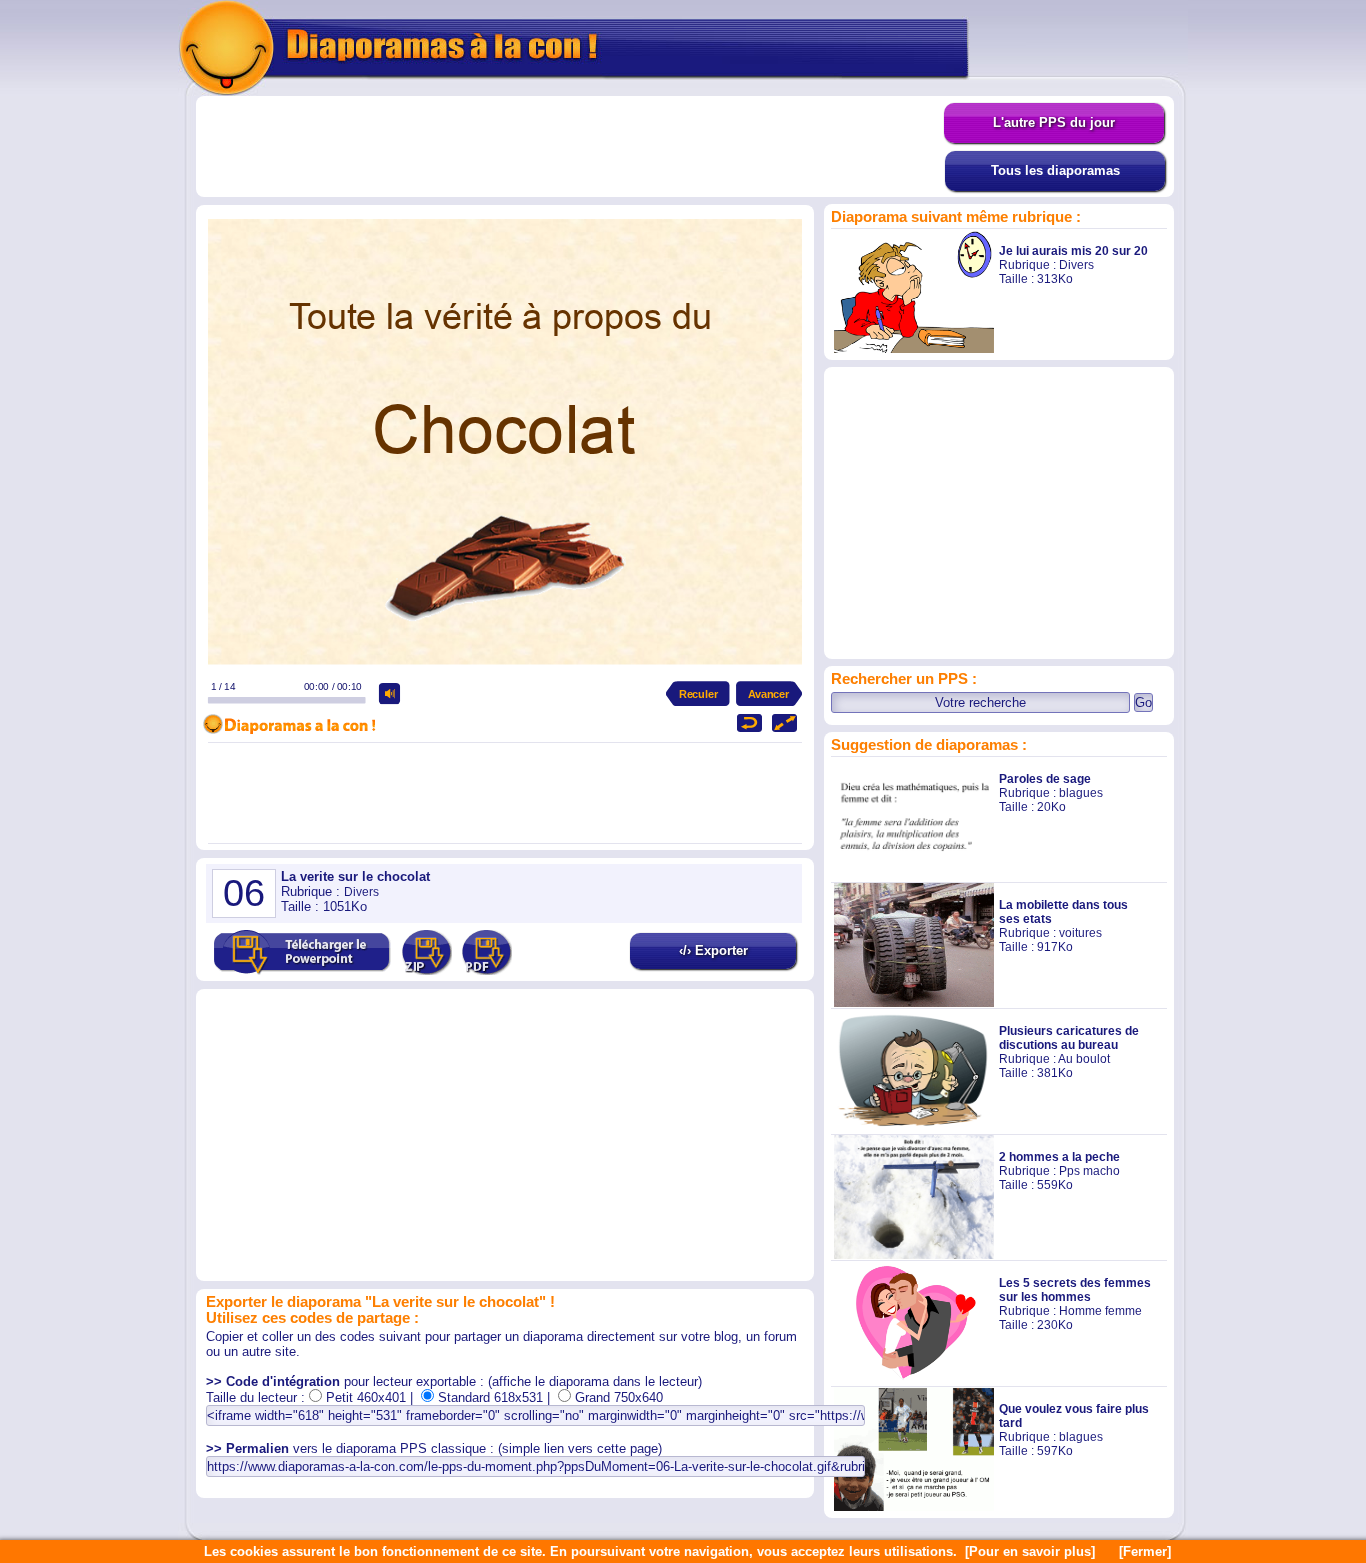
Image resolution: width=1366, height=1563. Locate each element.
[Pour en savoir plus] (1030, 1551)
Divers (1076, 265)
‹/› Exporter (713, 950)
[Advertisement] (570, 147)
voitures (1080, 933)
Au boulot (1084, 1059)
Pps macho (1089, 1171)
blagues (1081, 793)
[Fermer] (1145, 1551)
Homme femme (1100, 1311)
